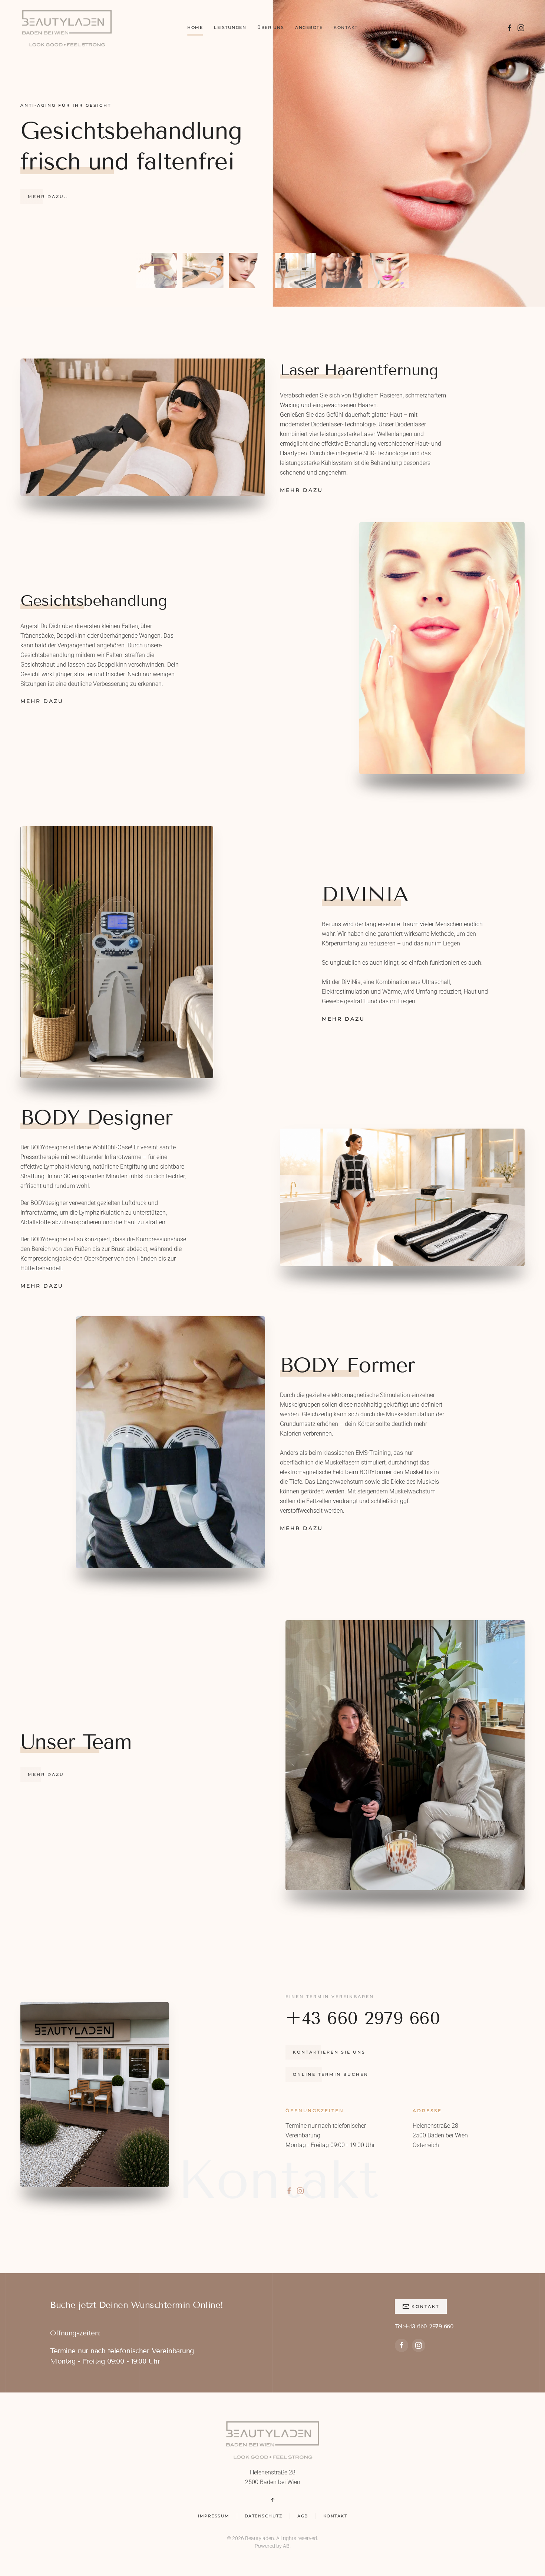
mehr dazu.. (48, 196)
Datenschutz (264, 2516)
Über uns (271, 27)
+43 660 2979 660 (363, 2018)
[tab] (157, 270)
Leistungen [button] (230, 27)
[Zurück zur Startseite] (67, 28)
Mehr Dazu (301, 490)
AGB (303, 2516)
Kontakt (346, 27)
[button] (272, 2500)
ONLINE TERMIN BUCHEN (331, 2074)
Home (195, 27)
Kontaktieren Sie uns (329, 2052)
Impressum (214, 2516)
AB (286, 2546)
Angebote (309, 27)
